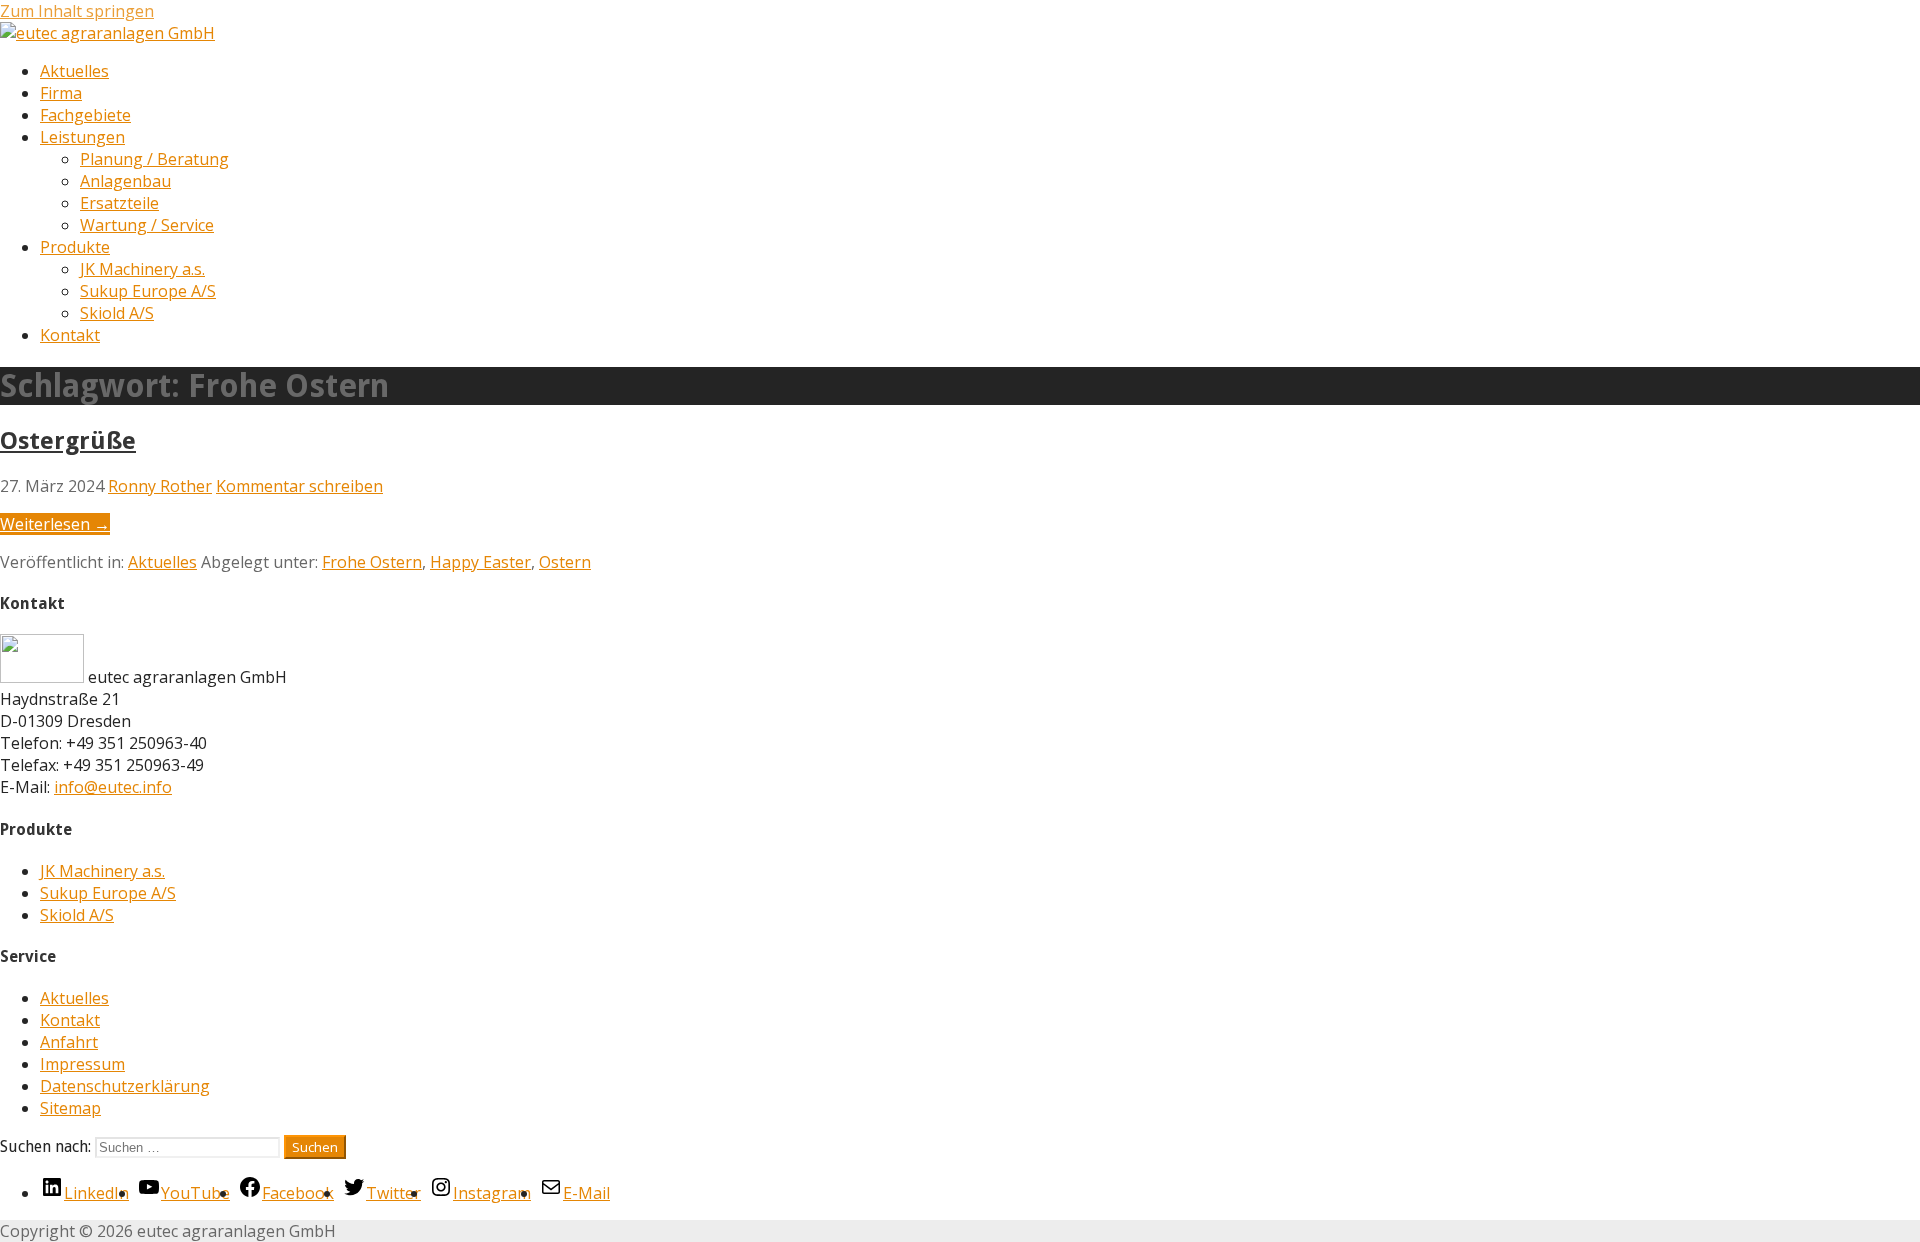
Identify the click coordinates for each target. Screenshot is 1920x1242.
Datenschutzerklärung (125, 1086)
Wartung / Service (147, 225)
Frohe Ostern (372, 562)
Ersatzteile (119, 203)
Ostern (565, 562)
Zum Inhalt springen (77, 11)
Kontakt (70, 335)
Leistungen (82, 137)
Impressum (82, 1064)
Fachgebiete (85, 115)
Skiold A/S (117, 313)
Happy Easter (480, 562)
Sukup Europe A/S (148, 291)
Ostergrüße (68, 441)
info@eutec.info (113, 787)
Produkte (75, 247)
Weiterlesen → (55, 524)
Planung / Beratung (154, 159)
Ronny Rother (160, 486)
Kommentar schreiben (299, 486)
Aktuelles (74, 71)
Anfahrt (69, 1042)
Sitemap (70, 1108)
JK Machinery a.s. (142, 269)
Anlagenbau (125, 181)
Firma (61, 93)
